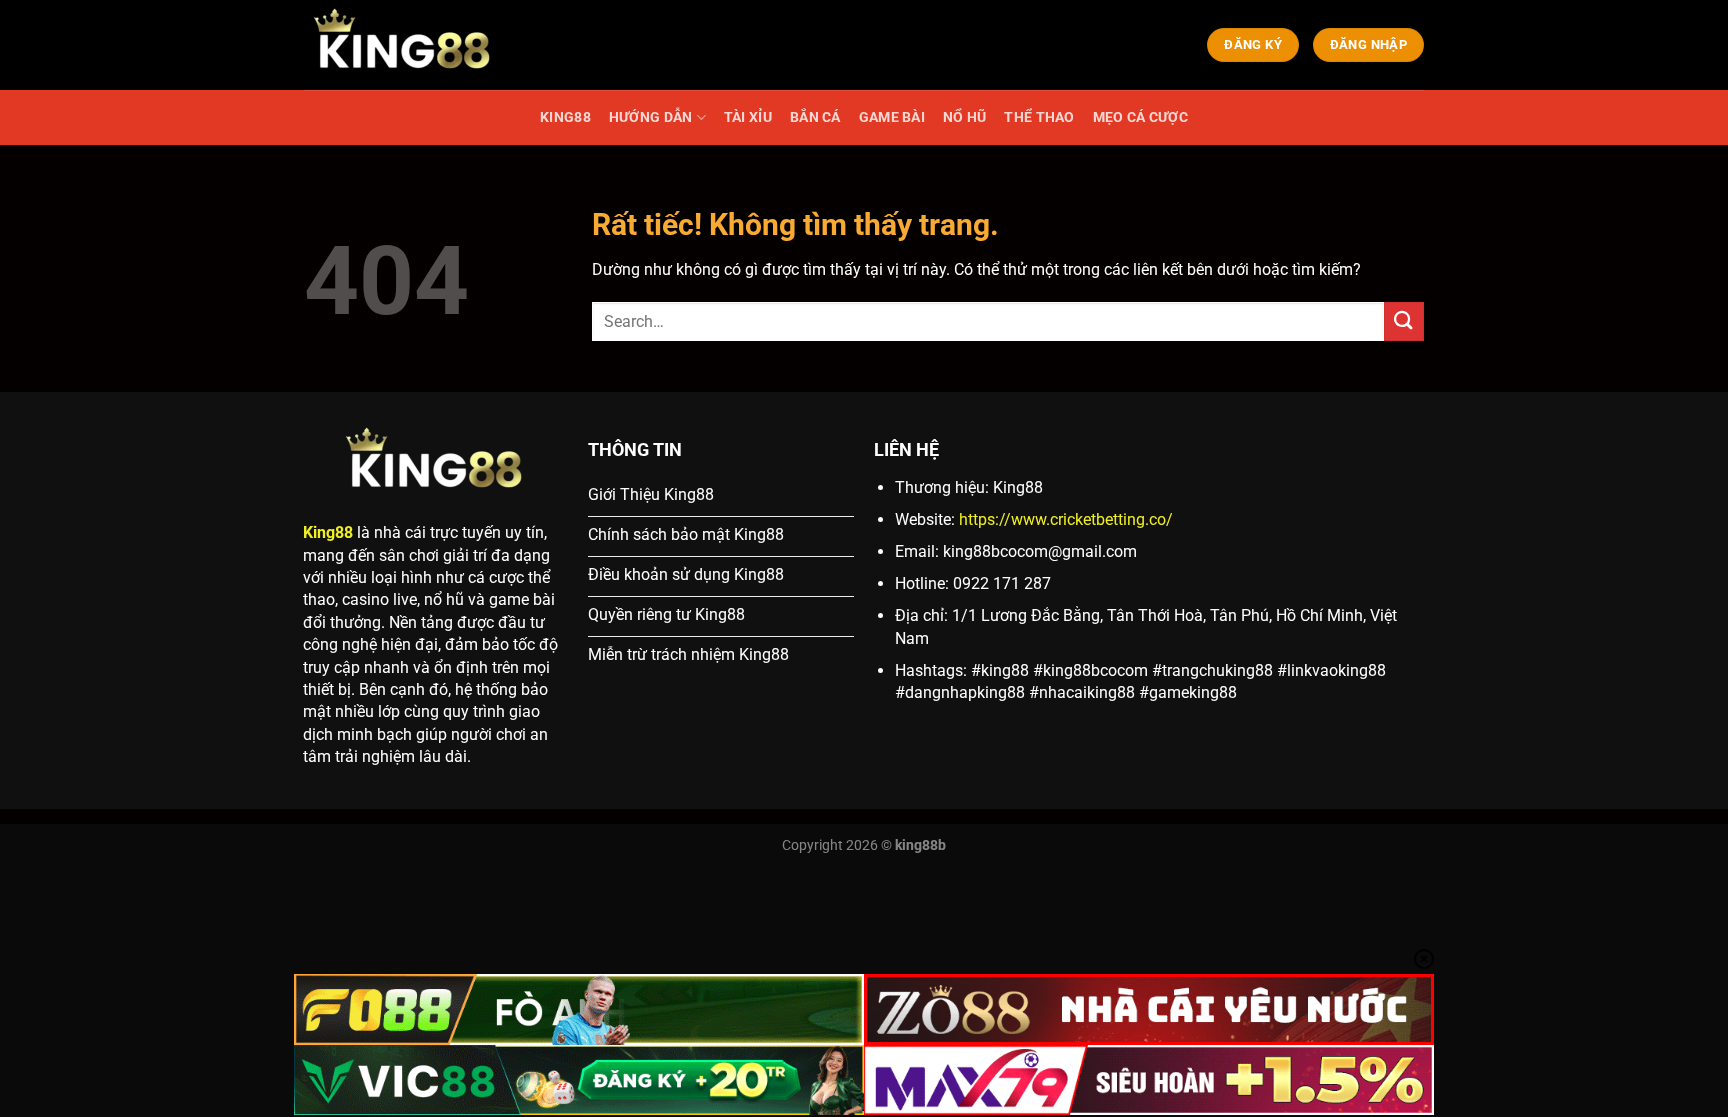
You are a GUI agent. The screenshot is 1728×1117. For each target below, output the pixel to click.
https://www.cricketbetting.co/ (1066, 519)
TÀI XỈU (748, 117)
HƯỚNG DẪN (651, 117)
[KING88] (404, 45)
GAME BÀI (892, 117)
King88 (328, 532)
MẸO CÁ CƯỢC (1140, 117)
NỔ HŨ (964, 117)
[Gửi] (1404, 321)
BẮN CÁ (815, 117)
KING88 (565, 117)
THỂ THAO (1039, 117)
